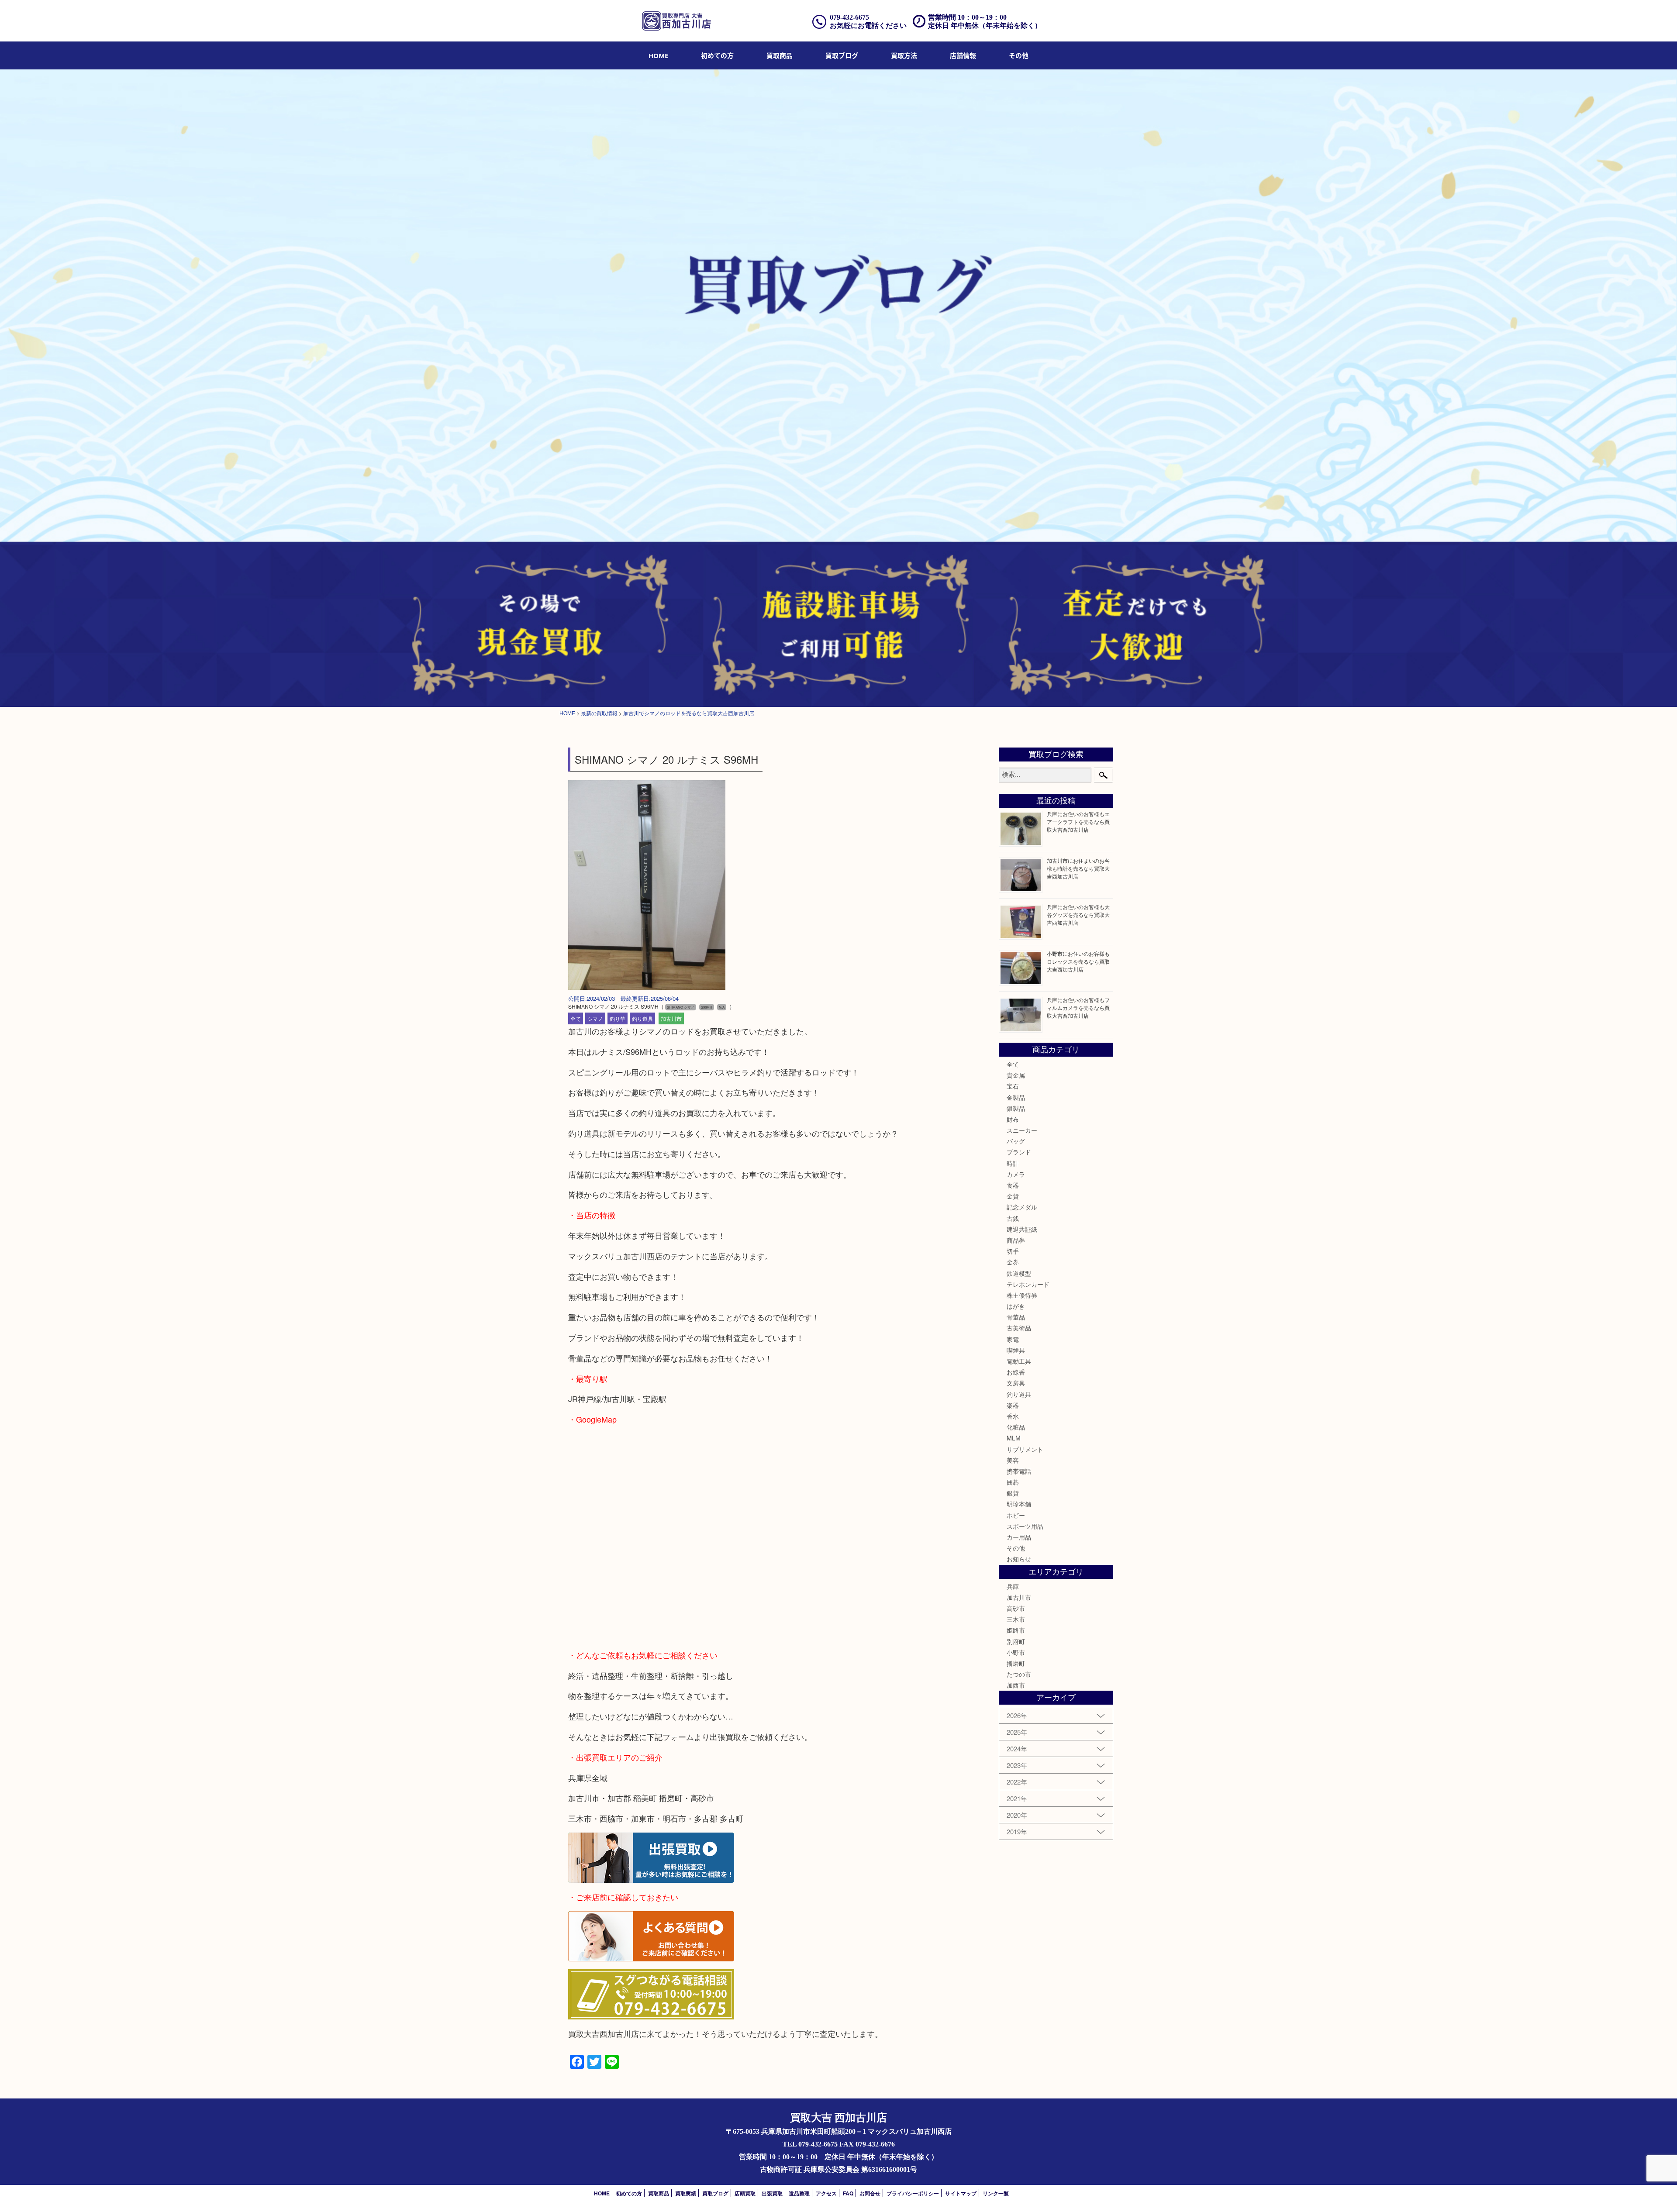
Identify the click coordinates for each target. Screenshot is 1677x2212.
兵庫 (1013, 1586)
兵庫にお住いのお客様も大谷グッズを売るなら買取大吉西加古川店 (1078, 915)
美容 (1013, 1460)
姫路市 (1016, 1630)
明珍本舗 (1019, 1504)
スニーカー (1022, 1130)
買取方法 (904, 55)
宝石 (1013, 1086)
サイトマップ (961, 2193)
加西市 (1016, 1685)
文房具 (1016, 1383)
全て (576, 1018)
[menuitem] (658, 55)
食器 (1013, 1185)
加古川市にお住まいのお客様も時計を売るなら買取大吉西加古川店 (1078, 868)
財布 (1013, 1119)
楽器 (1013, 1405)
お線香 (1016, 1372)
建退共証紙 (1022, 1229)
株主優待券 (1022, 1295)
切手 (1013, 1251)
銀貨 (1013, 1493)
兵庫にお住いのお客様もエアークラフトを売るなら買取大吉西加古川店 (1078, 822)
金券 (1013, 1262)
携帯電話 (1019, 1471)
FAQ (848, 2193)
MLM (1014, 1438)
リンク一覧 (996, 2193)
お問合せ (870, 2193)
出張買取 (772, 2193)
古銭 (1013, 1218)
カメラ (1016, 1174)
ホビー (1016, 1515)
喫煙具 (1016, 1350)
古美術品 (1019, 1328)
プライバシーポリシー (913, 2193)
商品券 (1016, 1240)
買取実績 (686, 2193)
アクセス (826, 2193)
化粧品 (1016, 1427)
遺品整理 (799, 2193)
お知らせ (1019, 1559)
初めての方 (717, 55)
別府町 (1016, 1641)
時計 (1013, 1163)
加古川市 (671, 1018)
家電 (1013, 1339)
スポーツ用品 (1025, 1526)
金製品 (1016, 1097)
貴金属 (1016, 1075)
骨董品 (1016, 1317)
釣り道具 (642, 1018)
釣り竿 (618, 1018)
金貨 (1013, 1196)
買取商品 (780, 55)
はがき (1016, 1306)
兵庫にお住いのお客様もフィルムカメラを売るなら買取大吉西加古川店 (1078, 1008)
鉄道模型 (1019, 1273)
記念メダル (1022, 1207)
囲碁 (1013, 1482)
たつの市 (1019, 1674)
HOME (658, 55)
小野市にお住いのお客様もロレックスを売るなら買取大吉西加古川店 (1078, 961)
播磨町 (1016, 1663)
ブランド (1019, 1152)
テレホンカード (1028, 1284)
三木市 (1016, 1619)
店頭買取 (745, 2193)
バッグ (1016, 1141)
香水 (1013, 1416)
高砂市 (1016, 1608)
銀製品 (1016, 1108)
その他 (1016, 1548)
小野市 (1016, 1652)
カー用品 (1019, 1537)
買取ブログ (842, 55)
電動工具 (1019, 1361)
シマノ (595, 1018)
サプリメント (1025, 1449)
